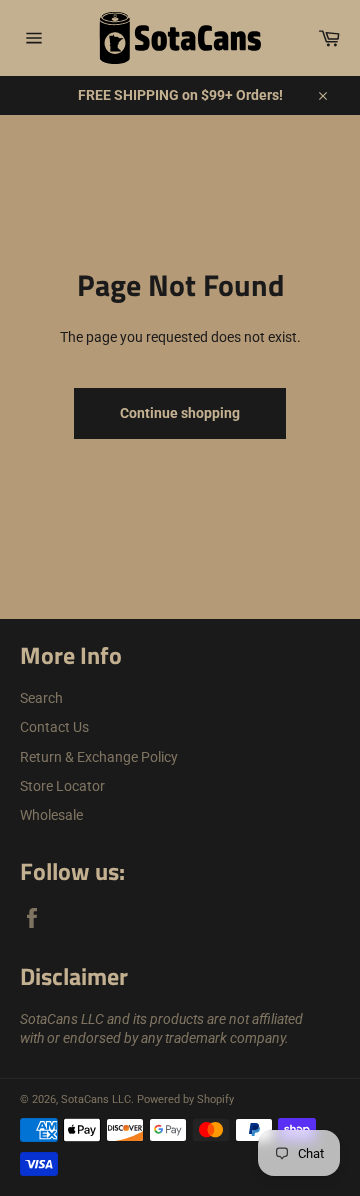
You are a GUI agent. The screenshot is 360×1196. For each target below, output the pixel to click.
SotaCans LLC (96, 1099)
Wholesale (51, 815)
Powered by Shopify (185, 1099)
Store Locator (62, 786)
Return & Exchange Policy (99, 757)
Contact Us (54, 727)
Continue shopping (180, 413)
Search (41, 698)
